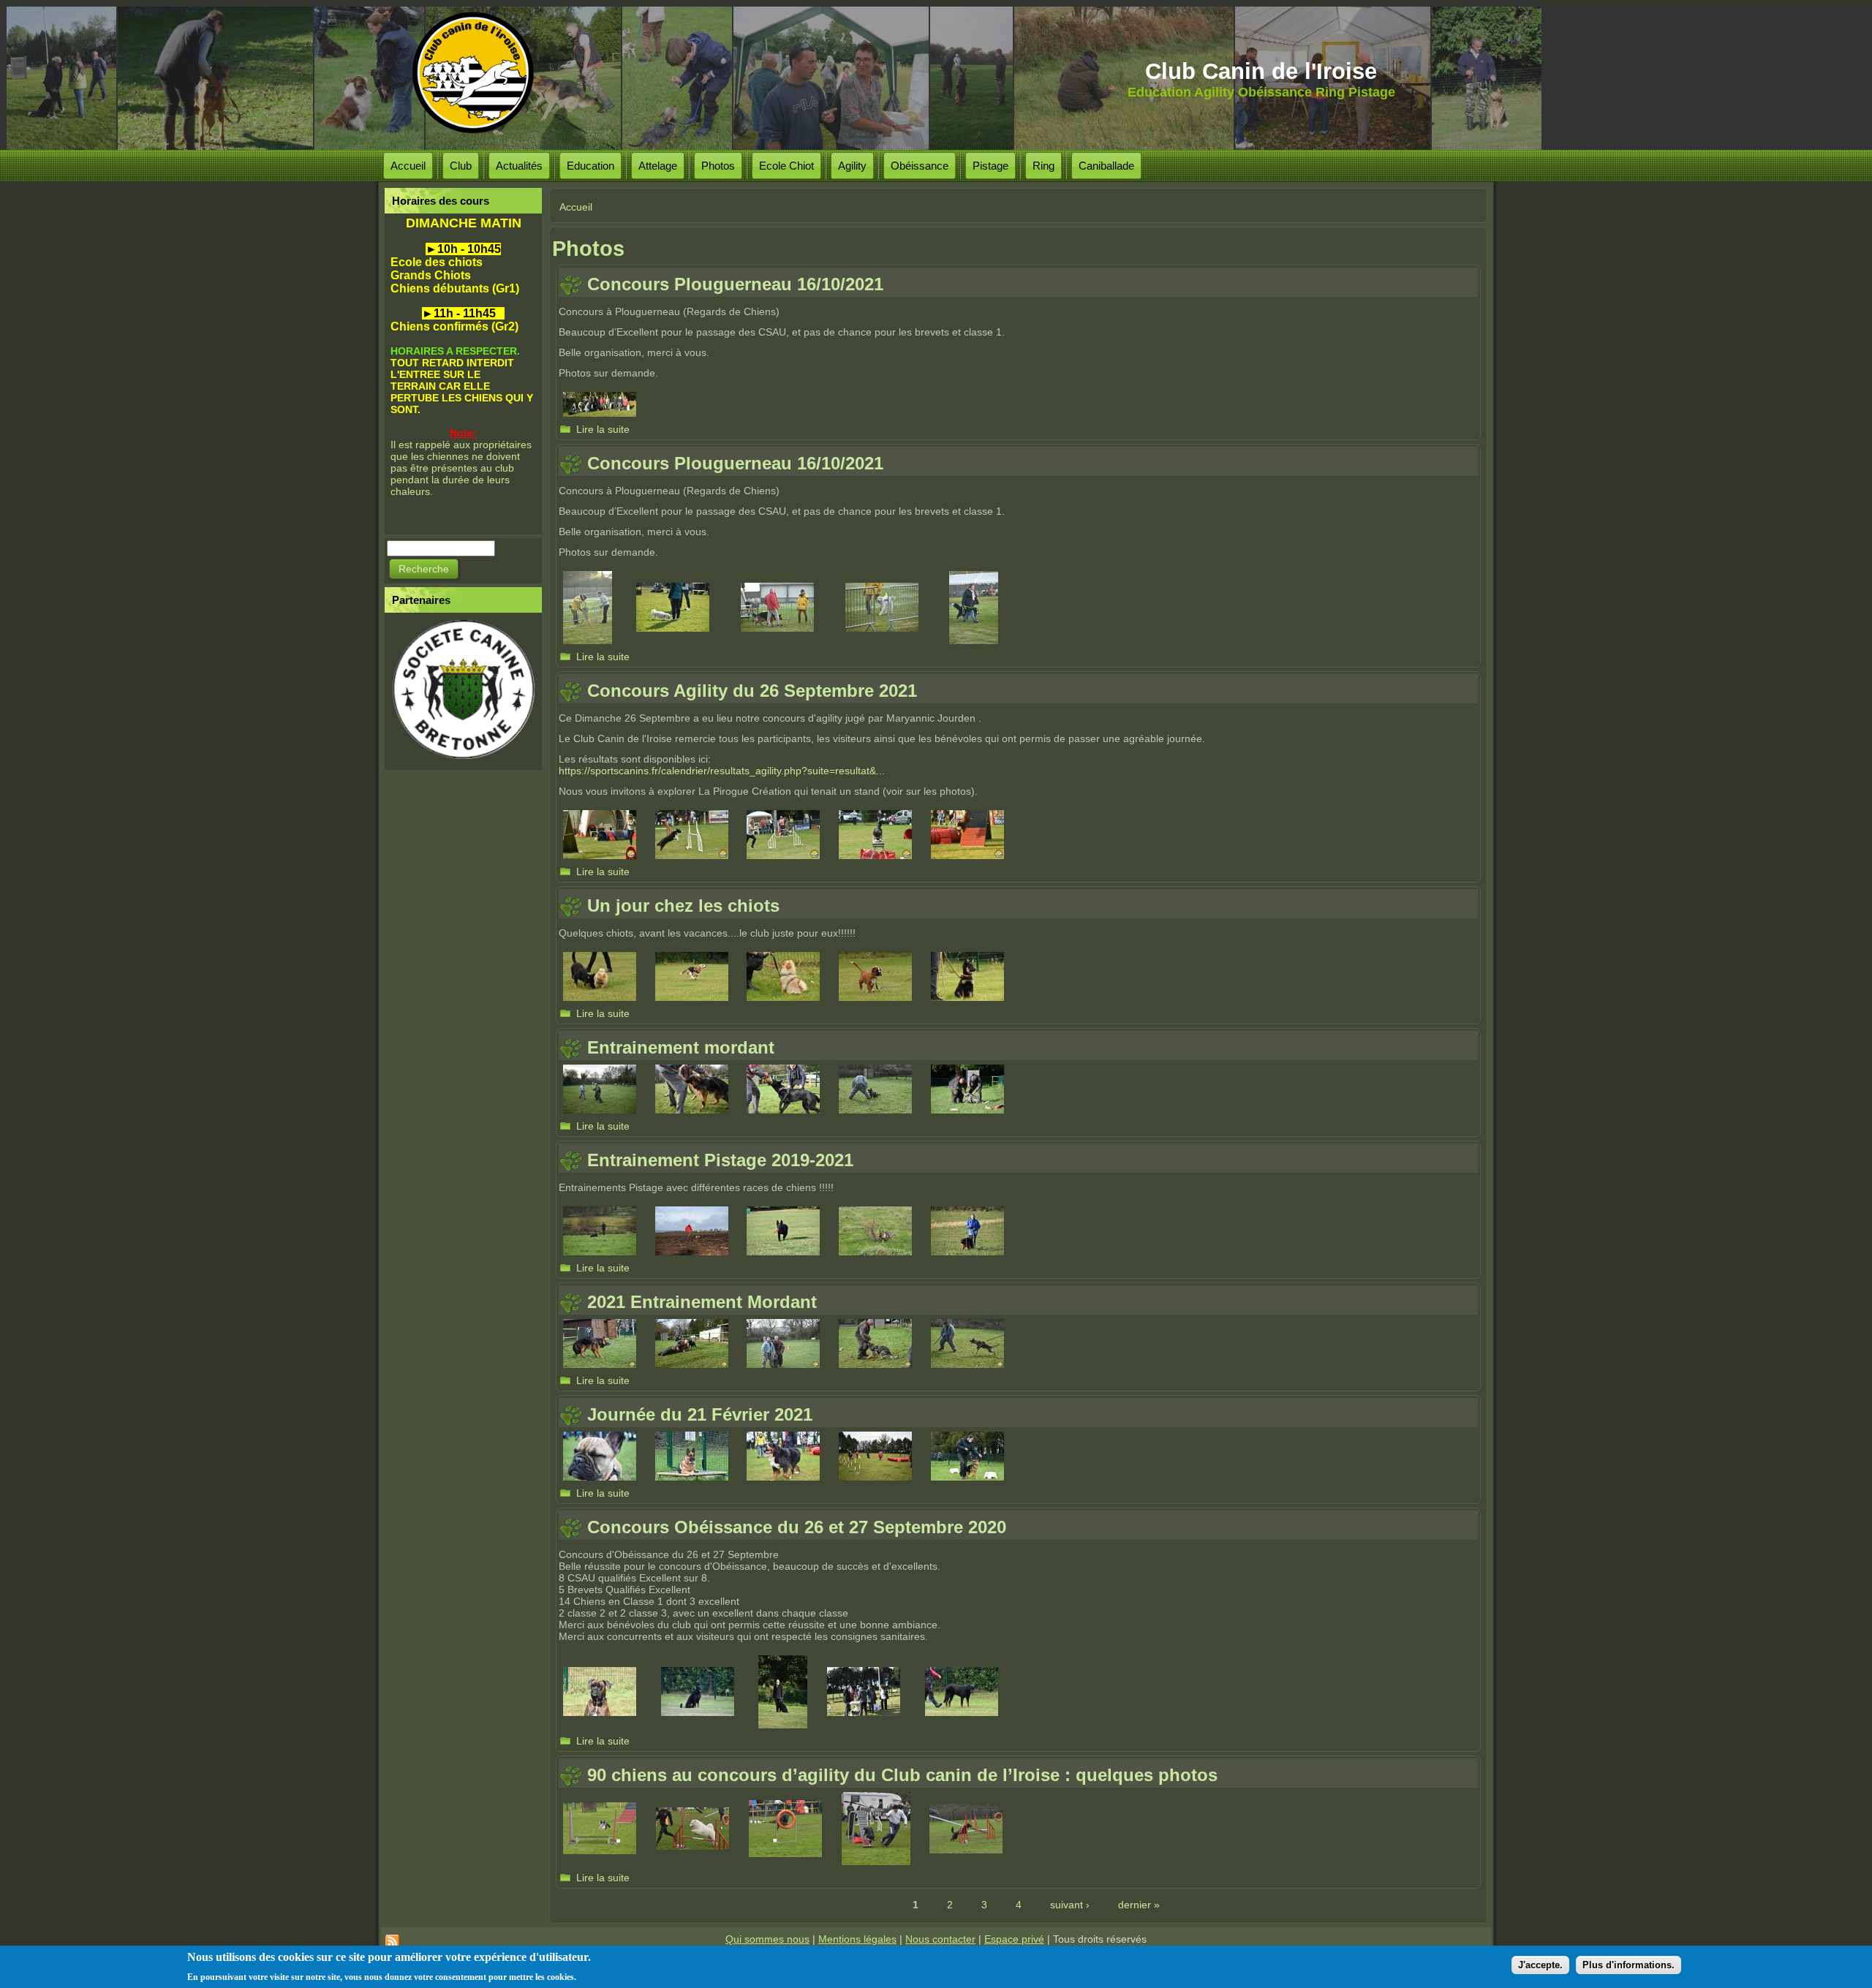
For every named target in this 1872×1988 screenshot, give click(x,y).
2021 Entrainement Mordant (702, 1302)
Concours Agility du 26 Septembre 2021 (752, 691)
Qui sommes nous (767, 1939)
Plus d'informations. (1628, 1964)
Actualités (519, 166)
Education (590, 166)
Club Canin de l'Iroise (1261, 71)
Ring (1043, 166)
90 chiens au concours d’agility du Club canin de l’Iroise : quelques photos (902, 1775)
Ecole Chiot (786, 166)
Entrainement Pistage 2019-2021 (720, 1160)
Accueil (408, 166)
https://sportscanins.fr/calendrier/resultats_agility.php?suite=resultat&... (722, 771)
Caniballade (1106, 166)
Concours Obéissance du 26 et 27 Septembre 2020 (797, 1527)
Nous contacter (940, 1939)
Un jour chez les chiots (683, 906)
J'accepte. (1540, 1964)
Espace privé (1014, 1939)
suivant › (1070, 1905)
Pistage (990, 166)
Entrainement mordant (681, 1047)
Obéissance (920, 166)
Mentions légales (857, 1939)
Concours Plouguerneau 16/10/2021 (735, 284)
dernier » (1139, 1905)
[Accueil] (484, 73)
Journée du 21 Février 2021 (700, 1414)
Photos (718, 166)
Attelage (658, 166)
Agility (852, 166)
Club (461, 166)
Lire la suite (603, 429)
